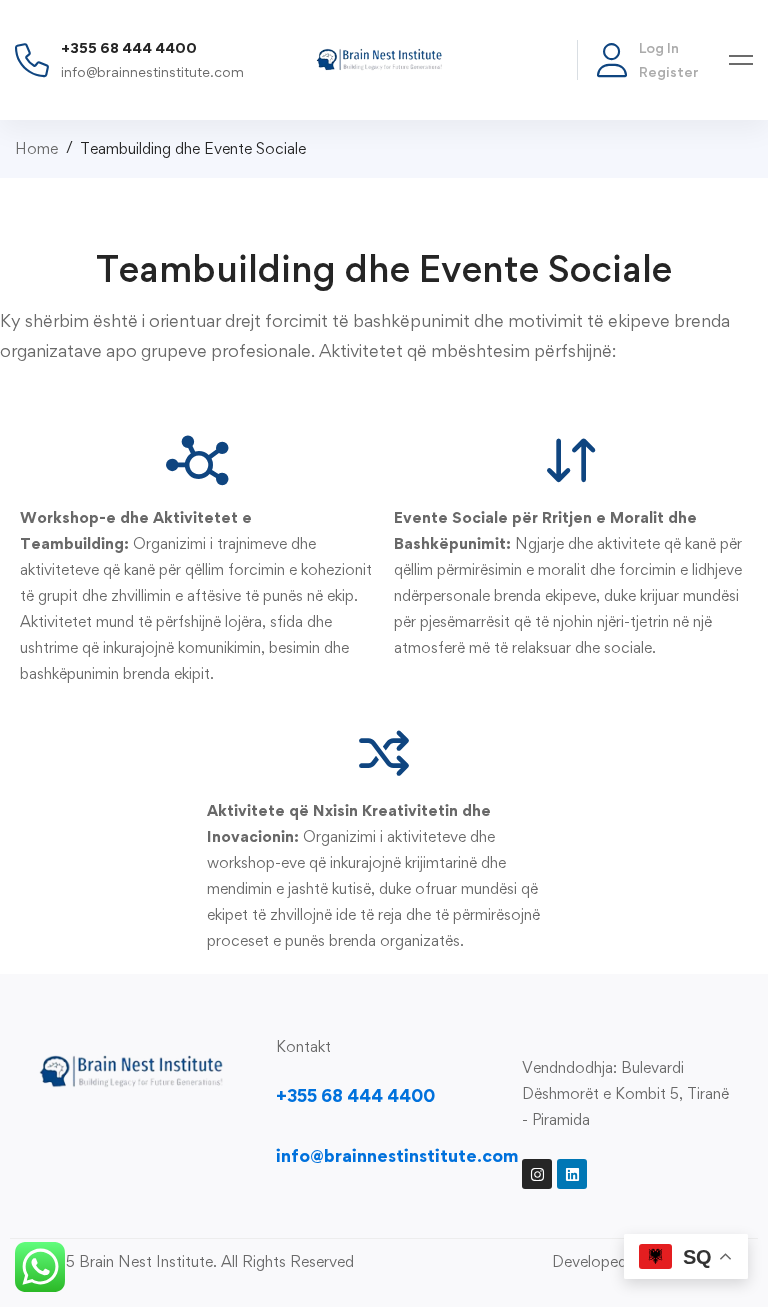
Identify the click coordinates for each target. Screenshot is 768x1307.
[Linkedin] (572, 1174)
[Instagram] (537, 1174)
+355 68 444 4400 (129, 47)
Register (669, 71)
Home (36, 148)
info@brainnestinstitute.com (152, 71)
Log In (659, 47)
